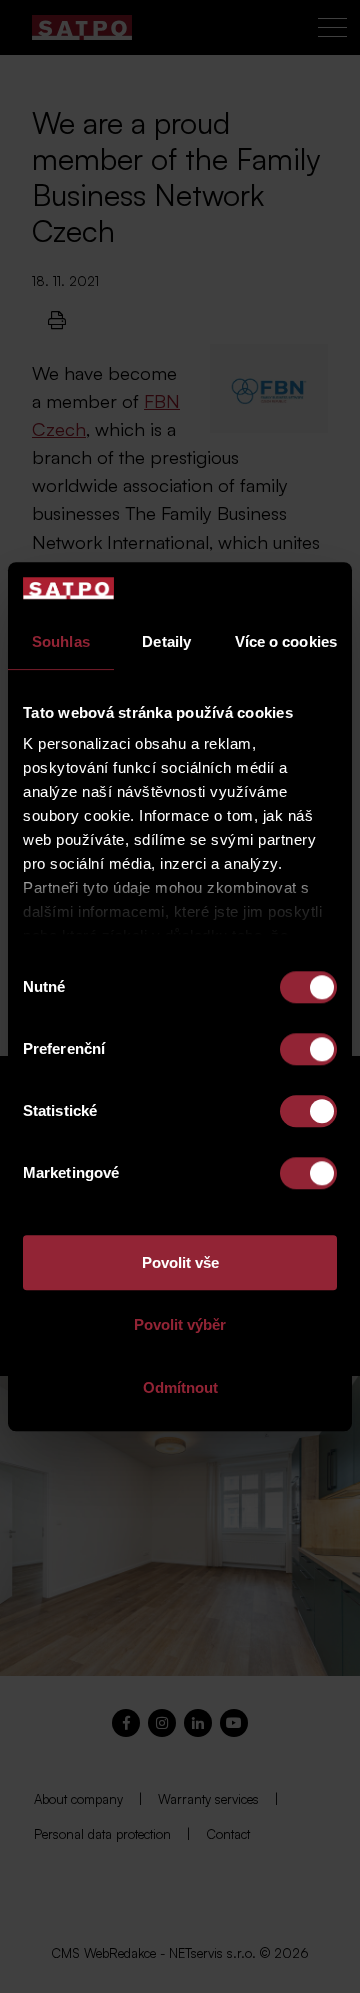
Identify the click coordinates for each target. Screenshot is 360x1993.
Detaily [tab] (166, 641)
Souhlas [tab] (61, 641)
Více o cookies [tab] (286, 641)
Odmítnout (180, 1387)
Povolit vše (180, 1262)
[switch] (308, 1049)
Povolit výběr (180, 1325)
